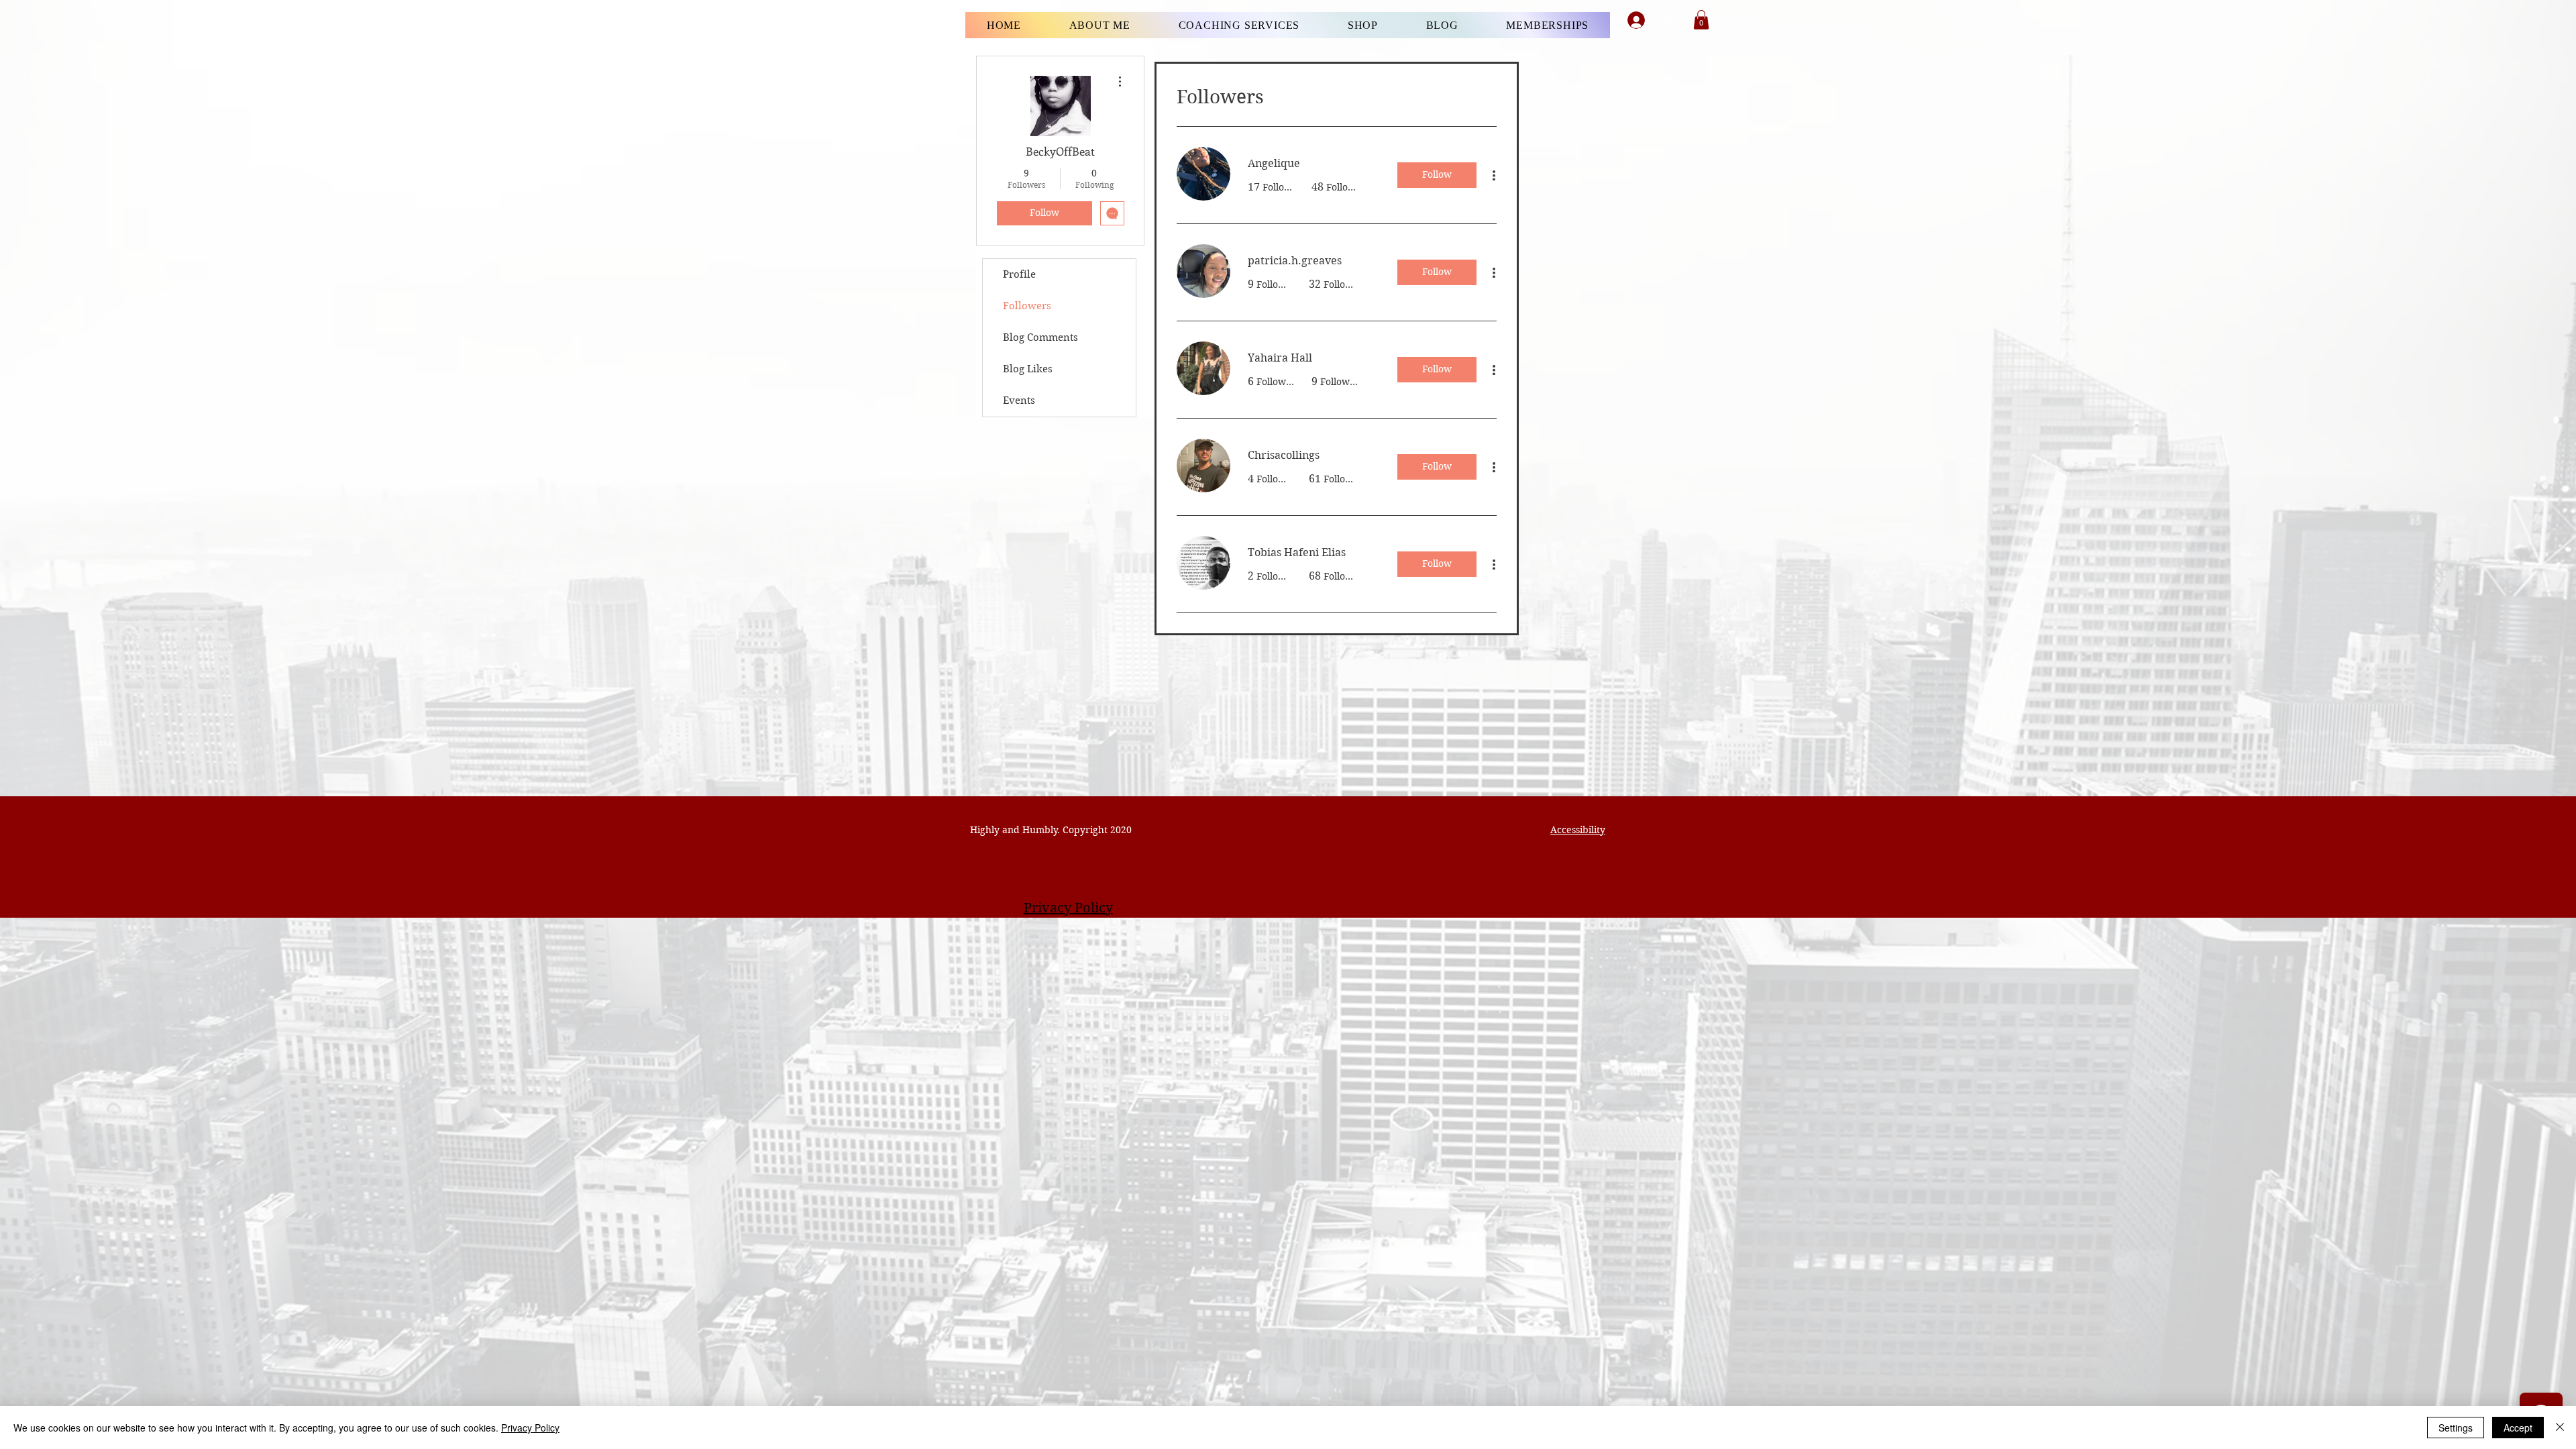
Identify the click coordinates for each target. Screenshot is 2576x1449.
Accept (2518, 1428)
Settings (2456, 1428)
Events (1019, 400)
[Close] (2560, 1428)
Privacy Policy (530, 1428)
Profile (1019, 274)
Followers (1027, 306)
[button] (1701, 20)
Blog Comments (1040, 337)
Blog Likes (1028, 369)
